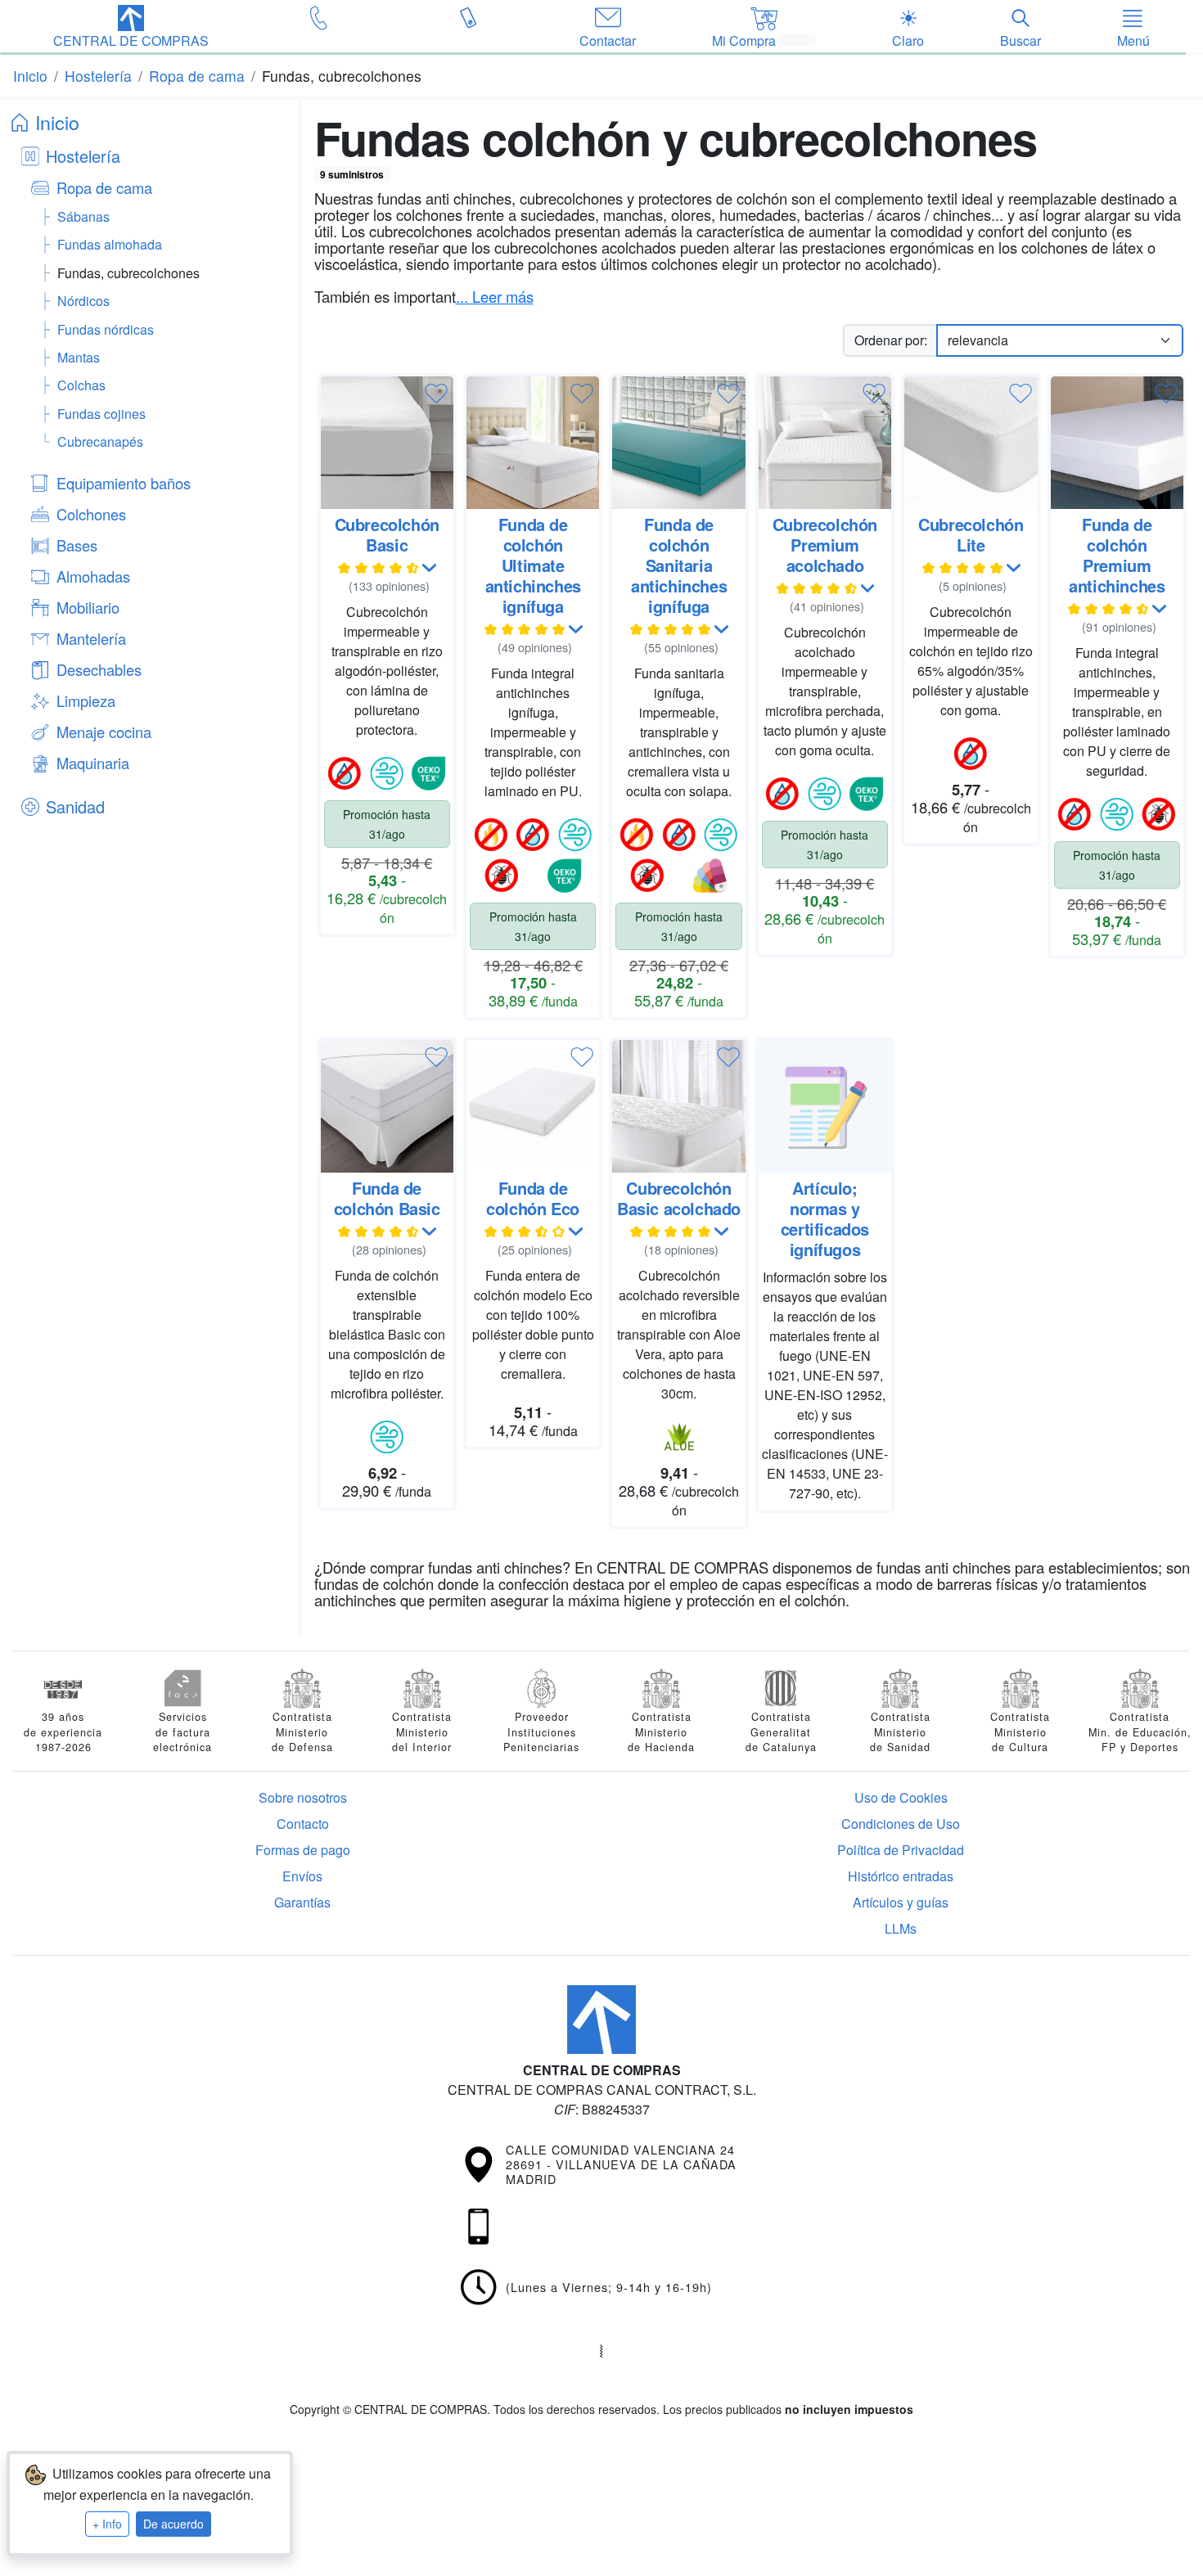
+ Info (107, 2524)
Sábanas (83, 216)
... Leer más (495, 296)
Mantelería (91, 638)
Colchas (81, 385)
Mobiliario (88, 607)
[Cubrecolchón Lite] (971, 443)
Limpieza (86, 700)
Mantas (79, 357)
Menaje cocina (104, 732)
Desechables (99, 669)
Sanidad (75, 806)
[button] (131, 28)
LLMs (901, 1928)
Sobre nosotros (303, 1797)
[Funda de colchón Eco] (533, 1106)
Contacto (303, 1824)
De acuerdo (173, 2524)
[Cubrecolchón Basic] (387, 443)
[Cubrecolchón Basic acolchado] (678, 1106)
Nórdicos (83, 301)
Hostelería (83, 156)
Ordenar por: (891, 340)
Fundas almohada (110, 244)
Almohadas (93, 576)
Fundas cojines (101, 414)
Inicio (57, 122)
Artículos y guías (901, 1902)
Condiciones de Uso (901, 1824)
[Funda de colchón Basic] (387, 1106)
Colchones (91, 514)
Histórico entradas (901, 1876)
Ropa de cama (104, 187)
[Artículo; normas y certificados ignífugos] (825, 1106)
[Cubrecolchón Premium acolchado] (825, 443)
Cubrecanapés (100, 441)
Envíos (302, 1876)
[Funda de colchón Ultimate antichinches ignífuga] (533, 443)
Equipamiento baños (124, 483)
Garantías (302, 1902)
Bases (77, 545)
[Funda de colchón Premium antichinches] (1117, 443)
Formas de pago (303, 1850)
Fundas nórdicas (106, 329)
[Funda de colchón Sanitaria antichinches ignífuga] (678, 443)
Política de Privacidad (901, 1850)
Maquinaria (93, 763)
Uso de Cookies (901, 1797)
